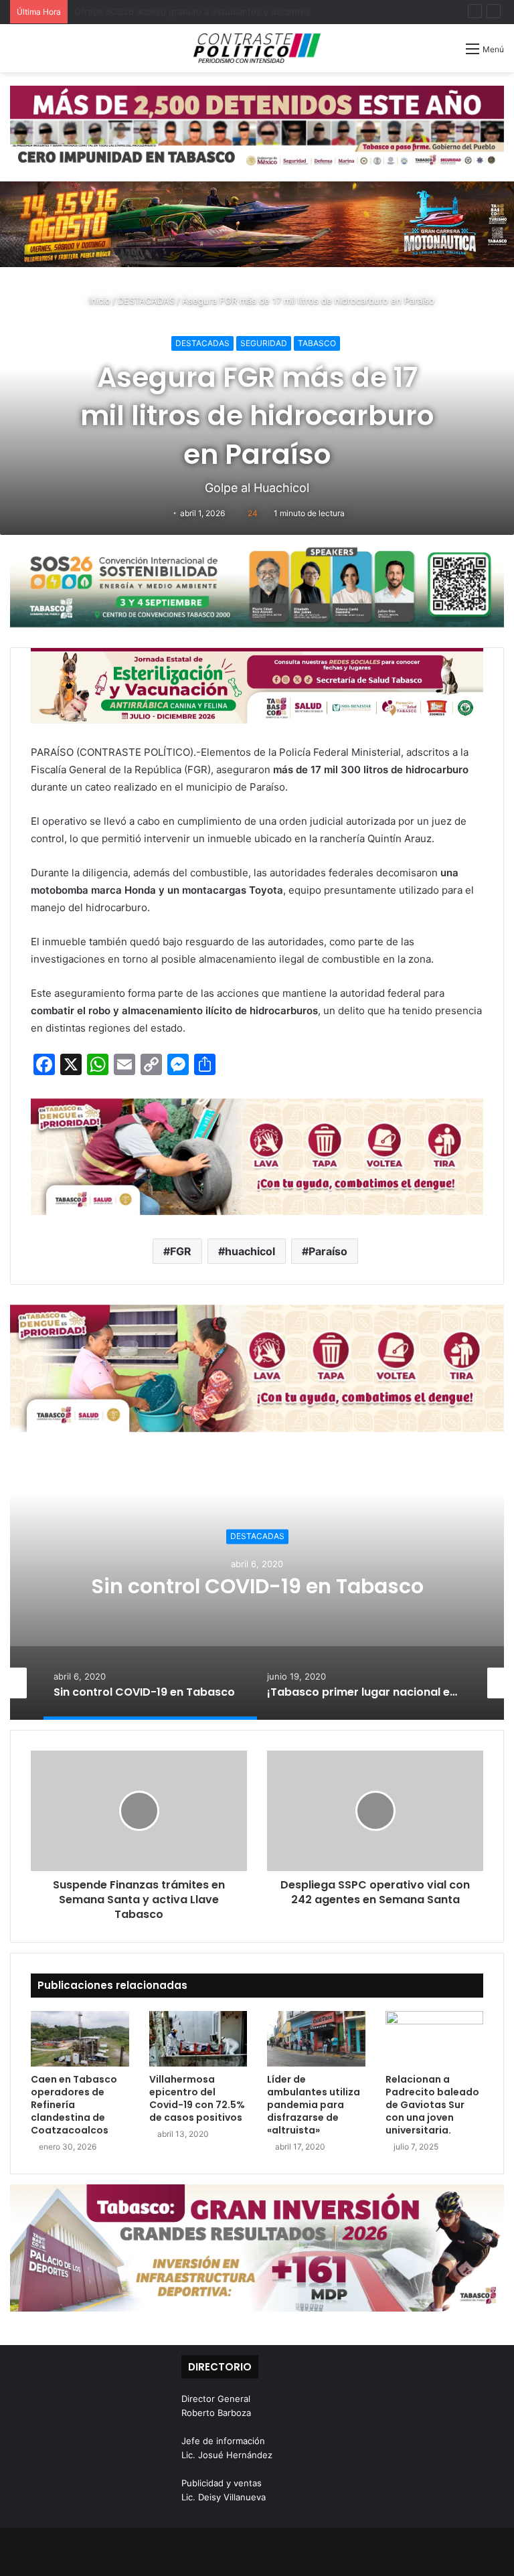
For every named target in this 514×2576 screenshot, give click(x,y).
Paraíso (328, 1251)
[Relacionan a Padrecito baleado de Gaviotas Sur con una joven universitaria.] (435, 2039)
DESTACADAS (146, 301)
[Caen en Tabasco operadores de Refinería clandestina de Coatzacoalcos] (80, 2039)
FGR (181, 1251)
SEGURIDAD (264, 343)
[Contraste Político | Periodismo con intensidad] (257, 48)
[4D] (257, 1156)
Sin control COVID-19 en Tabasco (257, 1586)
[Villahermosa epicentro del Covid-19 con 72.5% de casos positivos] (198, 2039)
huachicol (250, 1251)
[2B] (257, 224)
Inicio (98, 301)
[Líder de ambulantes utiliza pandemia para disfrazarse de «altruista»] (316, 2039)
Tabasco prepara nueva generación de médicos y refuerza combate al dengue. (239, 11)
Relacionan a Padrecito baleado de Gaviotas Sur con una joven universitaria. (432, 2105)
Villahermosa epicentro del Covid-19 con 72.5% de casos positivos (197, 2098)
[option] (257, 1586)
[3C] (257, 585)
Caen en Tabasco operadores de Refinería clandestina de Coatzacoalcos (74, 2105)
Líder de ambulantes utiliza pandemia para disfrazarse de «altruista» (314, 2105)
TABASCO (317, 343)
